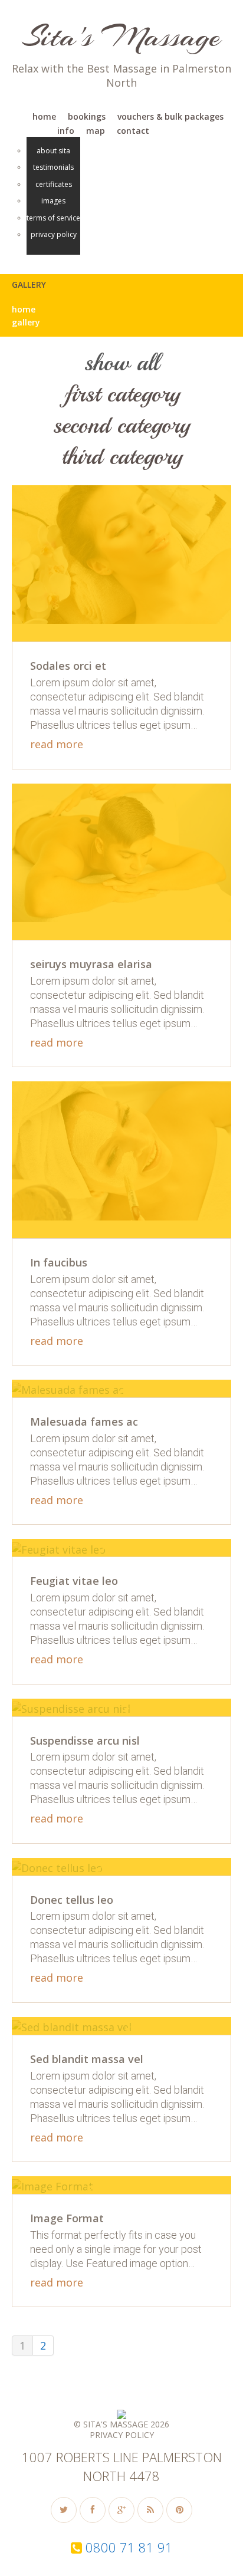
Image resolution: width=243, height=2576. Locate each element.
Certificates (54, 185)
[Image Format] (55, 2185)
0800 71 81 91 (129, 2547)
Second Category (121, 425)
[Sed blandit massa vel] (74, 2026)
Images (53, 201)
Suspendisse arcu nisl (85, 1741)
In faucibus (59, 1262)
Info (66, 131)
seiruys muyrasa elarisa (91, 964)
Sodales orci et (68, 666)
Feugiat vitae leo (74, 1581)
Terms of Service (53, 218)
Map (96, 131)
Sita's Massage (121, 36)
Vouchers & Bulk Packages (170, 116)
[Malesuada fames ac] (70, 1389)
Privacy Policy (54, 235)
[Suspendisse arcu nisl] (73, 1708)
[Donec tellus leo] (59, 1867)
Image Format (67, 2218)
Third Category (122, 456)
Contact (133, 131)
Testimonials (53, 167)
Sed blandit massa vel (87, 2059)
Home (44, 116)
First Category (122, 394)
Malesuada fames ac (84, 1422)
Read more (57, 745)
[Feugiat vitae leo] (61, 1548)
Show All (121, 363)
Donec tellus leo (72, 1900)
